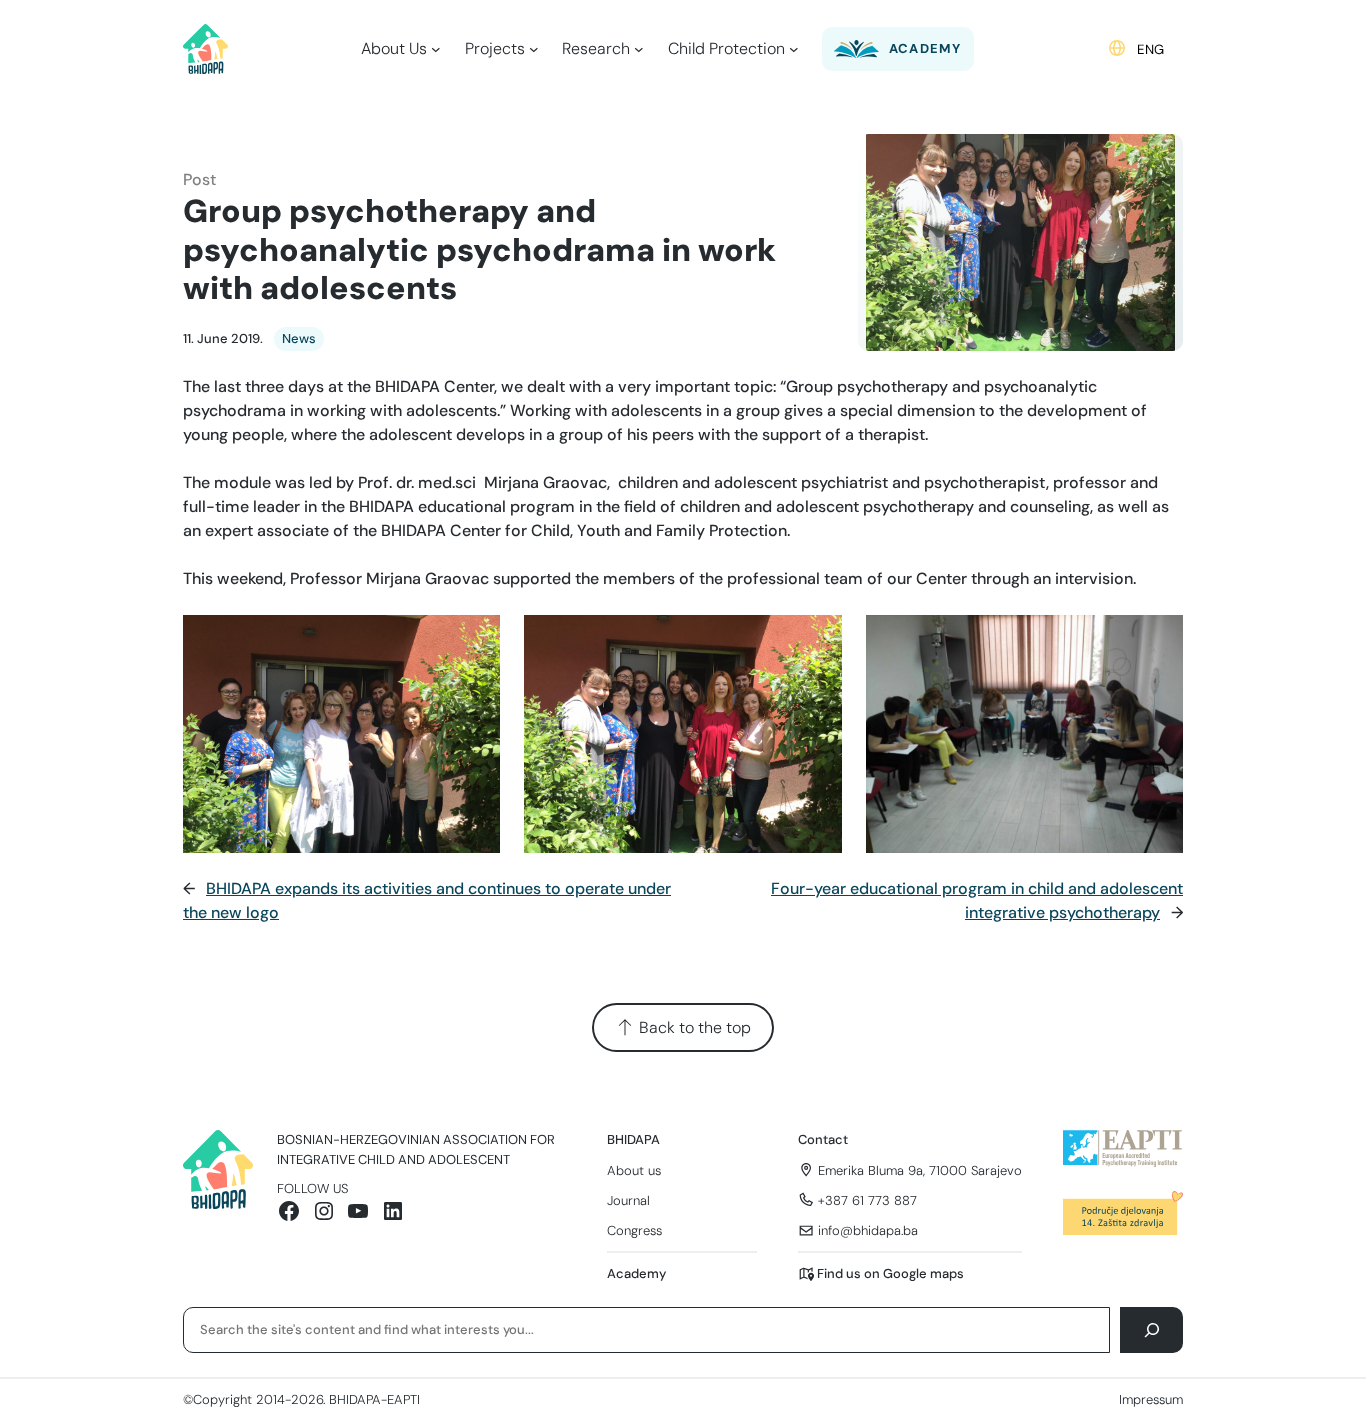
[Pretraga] (1151, 1329)
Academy (636, 1273)
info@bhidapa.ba (868, 1230)
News (299, 338)
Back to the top (693, 1027)
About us (634, 1170)
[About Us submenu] (436, 49)
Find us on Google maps (890, 1273)
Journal (628, 1200)
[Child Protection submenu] (794, 49)
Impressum (1151, 1399)
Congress (634, 1230)
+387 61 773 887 (867, 1200)
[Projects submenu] (534, 49)
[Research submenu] (639, 49)
